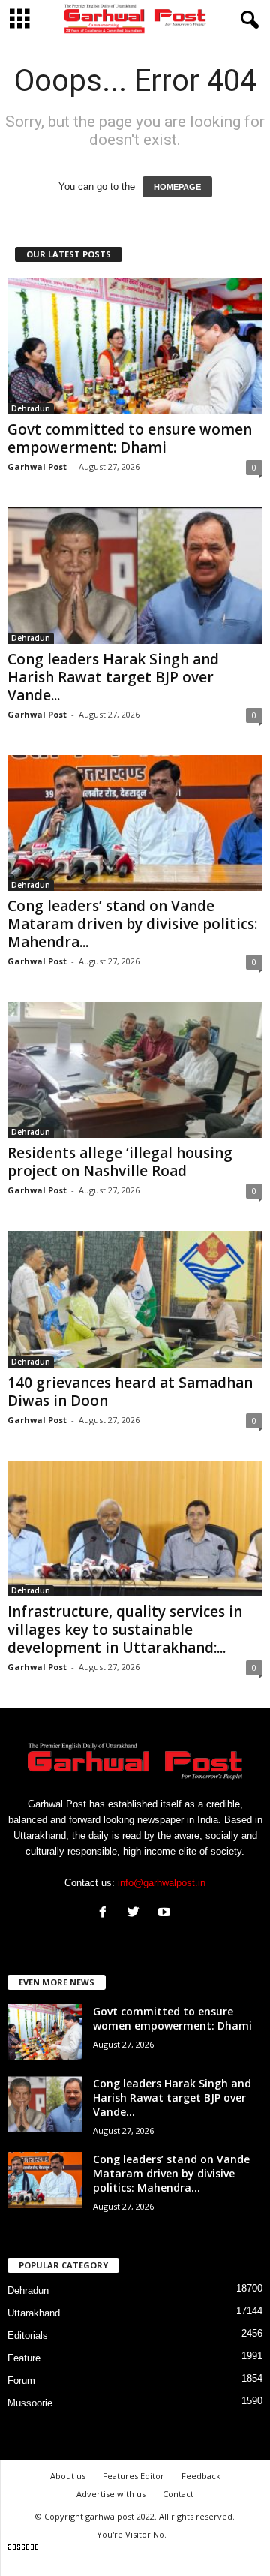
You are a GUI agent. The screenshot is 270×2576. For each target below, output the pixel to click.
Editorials (28, 2335)
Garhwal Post (37, 466)
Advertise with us (111, 2494)
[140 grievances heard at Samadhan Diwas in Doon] (135, 1299)
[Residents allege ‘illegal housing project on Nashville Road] (135, 1070)
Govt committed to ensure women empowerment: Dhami (130, 438)
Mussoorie (30, 2403)
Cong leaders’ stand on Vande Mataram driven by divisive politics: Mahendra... (132, 924)
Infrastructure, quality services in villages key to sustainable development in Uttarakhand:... (125, 1630)
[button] (247, 20)
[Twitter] (137, 1914)
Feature (24, 2358)
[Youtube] (166, 1914)
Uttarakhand (34, 2313)
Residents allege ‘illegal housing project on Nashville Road (120, 1162)
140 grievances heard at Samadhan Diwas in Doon (130, 1392)
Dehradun (31, 408)
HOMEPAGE (177, 187)
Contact (178, 2494)
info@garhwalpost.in (162, 1883)
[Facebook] (106, 1914)
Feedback (201, 2476)
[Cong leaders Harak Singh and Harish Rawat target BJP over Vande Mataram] (135, 575)
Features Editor (133, 2476)
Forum (21, 2380)
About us (68, 2476)
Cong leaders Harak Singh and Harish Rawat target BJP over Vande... (113, 677)
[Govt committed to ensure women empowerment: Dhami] (135, 346)
